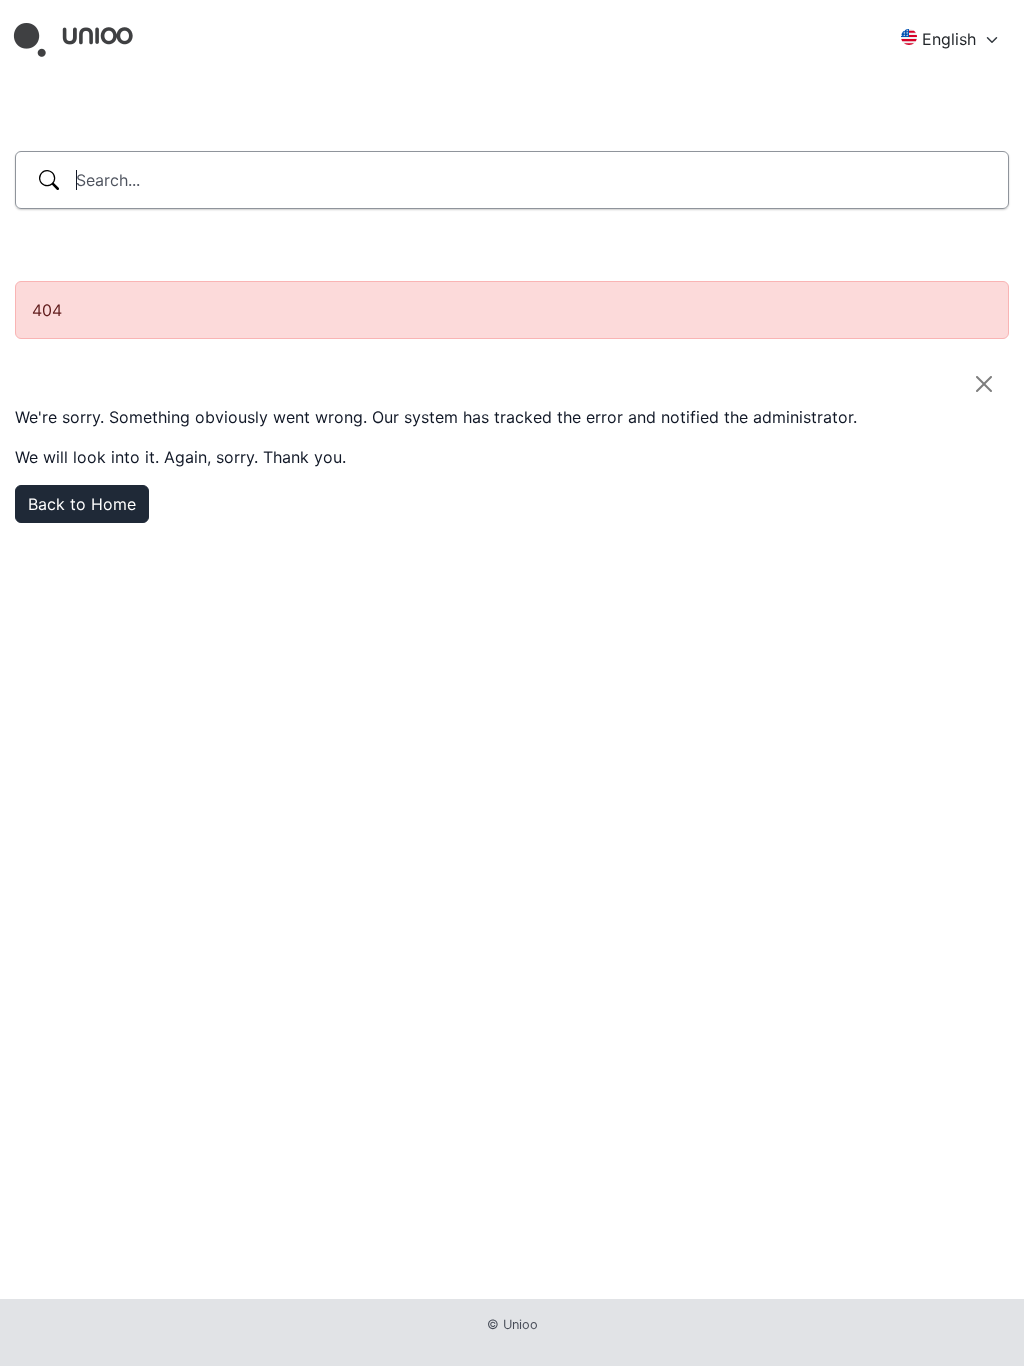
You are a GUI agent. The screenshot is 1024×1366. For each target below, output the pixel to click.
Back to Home (82, 504)
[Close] (984, 384)
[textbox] (944, 39)
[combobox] (952, 40)
